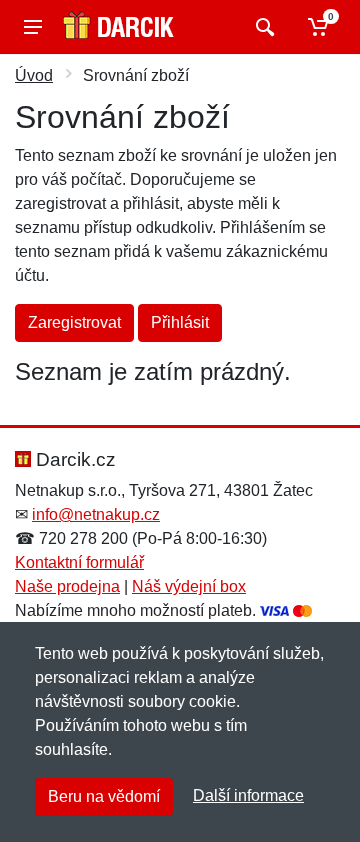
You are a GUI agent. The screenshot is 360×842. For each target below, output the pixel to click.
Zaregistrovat (74, 322)
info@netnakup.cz (96, 514)
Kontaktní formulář (79, 562)
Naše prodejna (67, 586)
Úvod (34, 75)
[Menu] (33, 27)
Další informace (248, 795)
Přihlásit (180, 322)
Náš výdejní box (189, 586)
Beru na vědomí (104, 796)
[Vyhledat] (262, 27)
